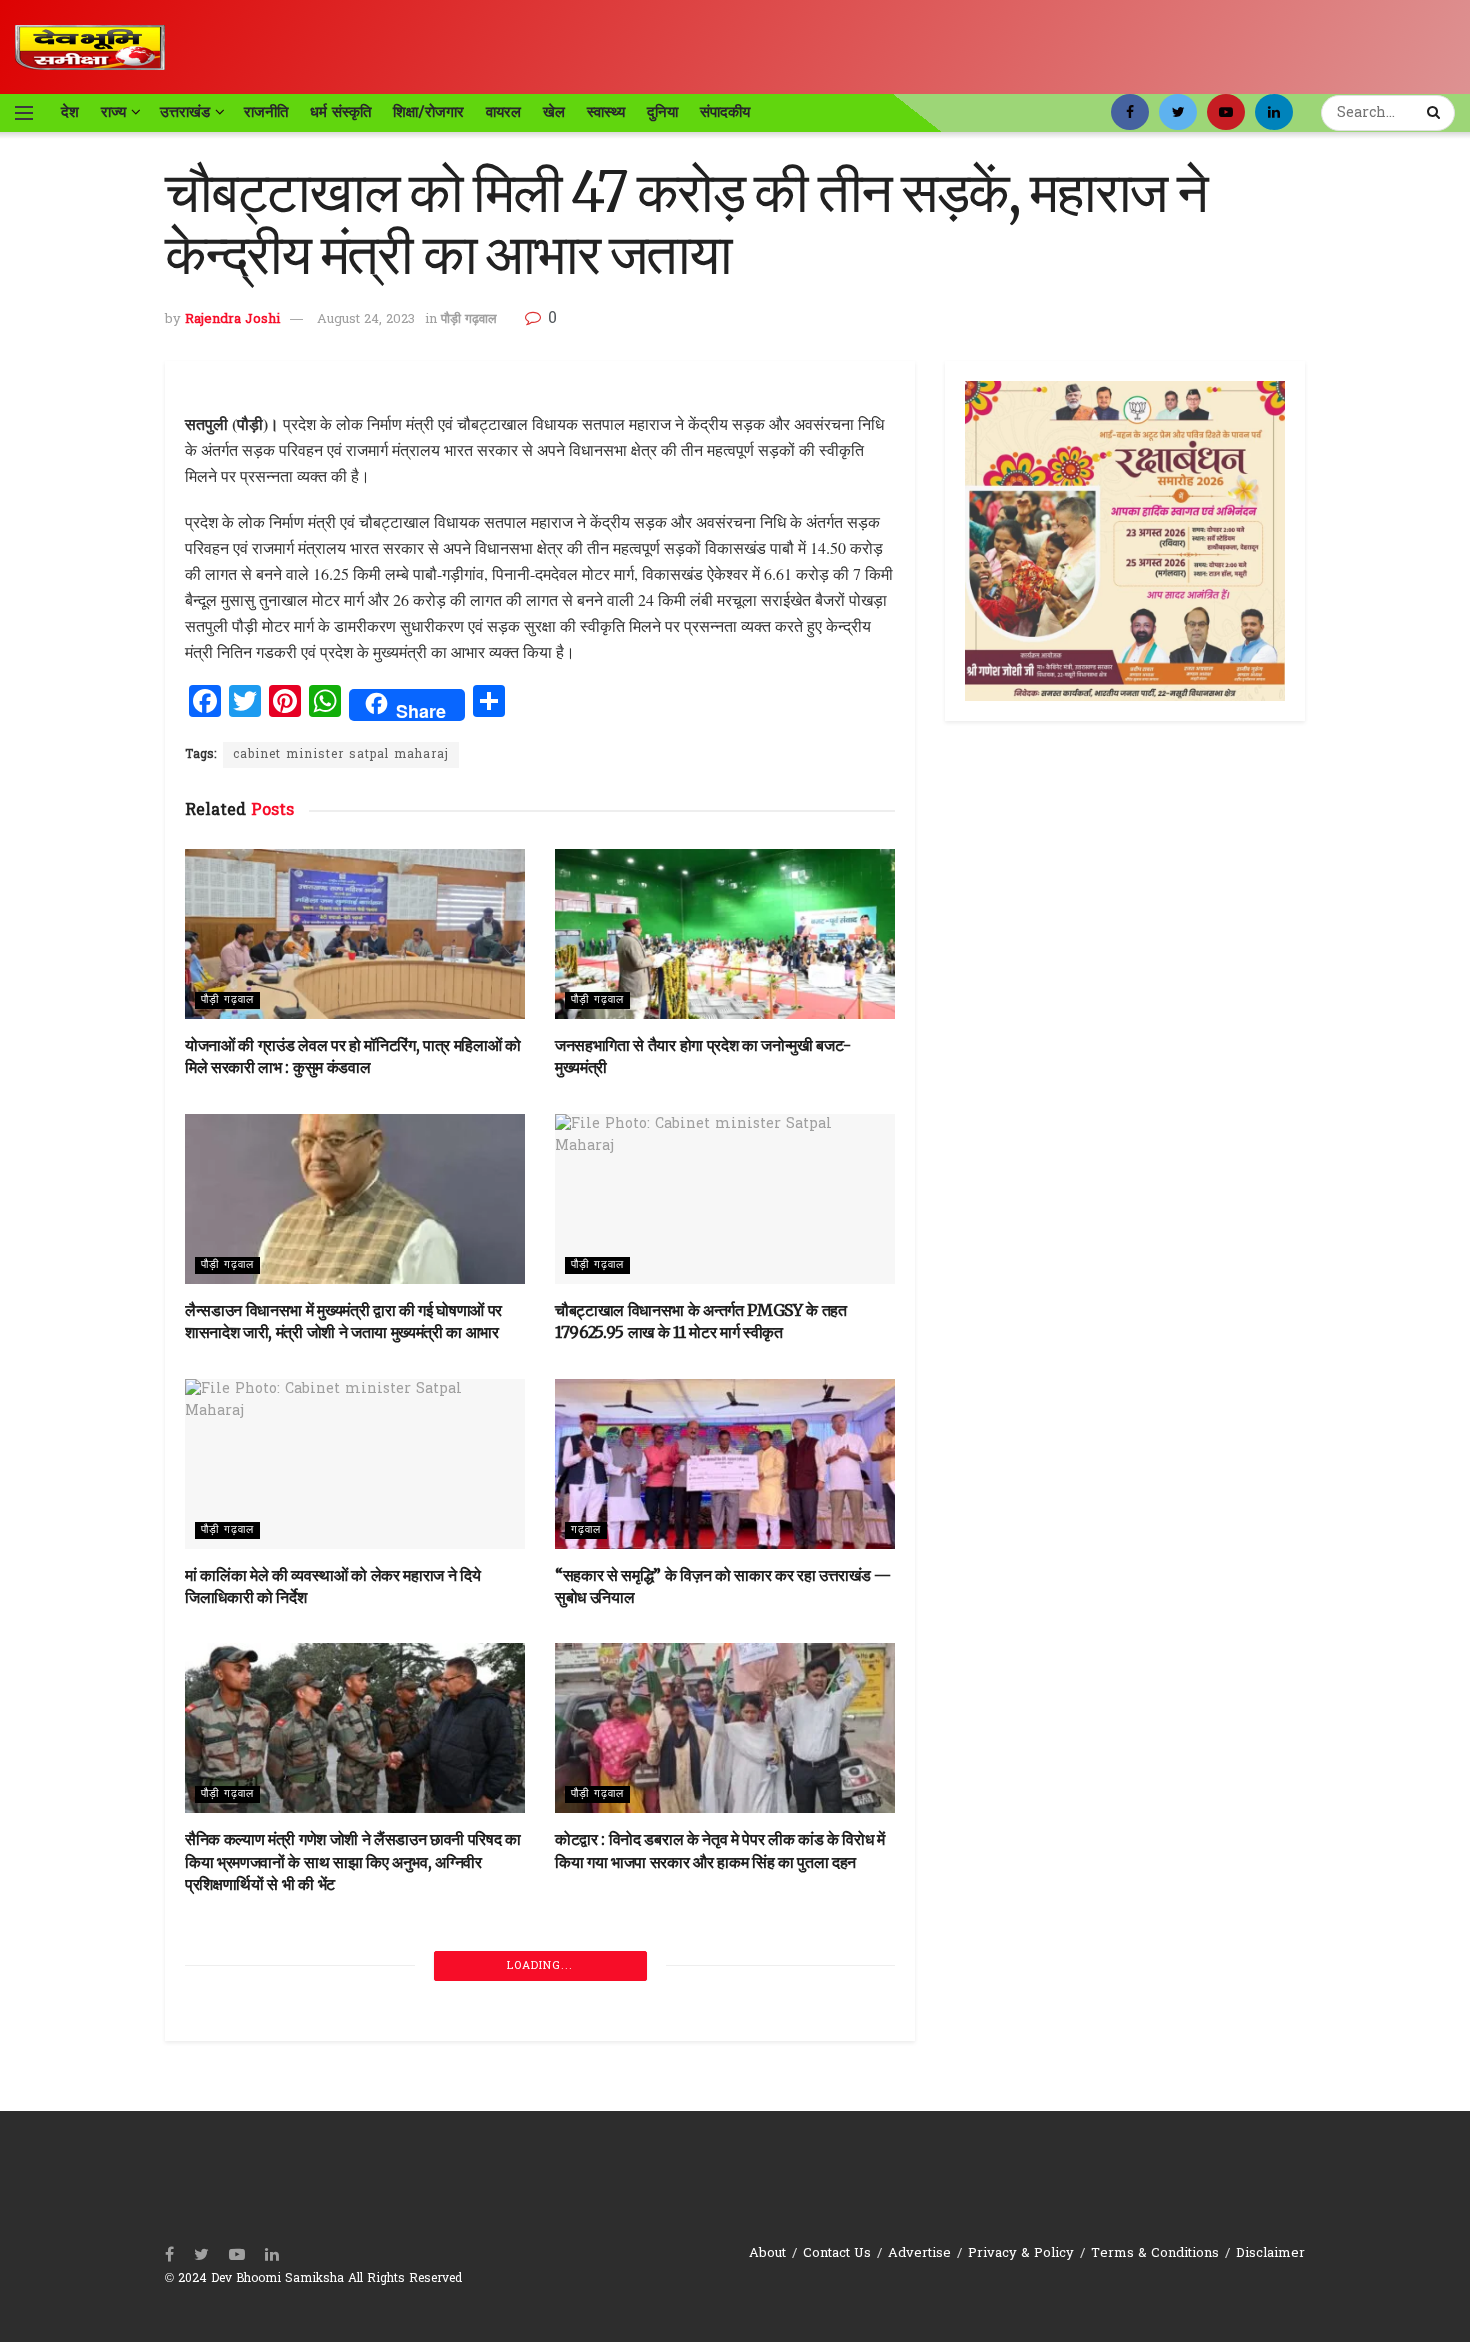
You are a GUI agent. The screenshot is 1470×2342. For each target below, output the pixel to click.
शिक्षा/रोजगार (428, 112)
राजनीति (266, 112)
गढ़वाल (586, 1530)
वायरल (503, 112)
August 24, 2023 (366, 319)
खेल (554, 112)
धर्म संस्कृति (340, 112)
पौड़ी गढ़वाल (469, 319)
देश (70, 112)
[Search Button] (1436, 113)
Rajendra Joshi (232, 319)
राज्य (113, 112)
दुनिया (662, 112)
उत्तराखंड (185, 112)
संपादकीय (725, 112)
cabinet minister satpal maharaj (341, 755)
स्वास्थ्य (606, 112)
